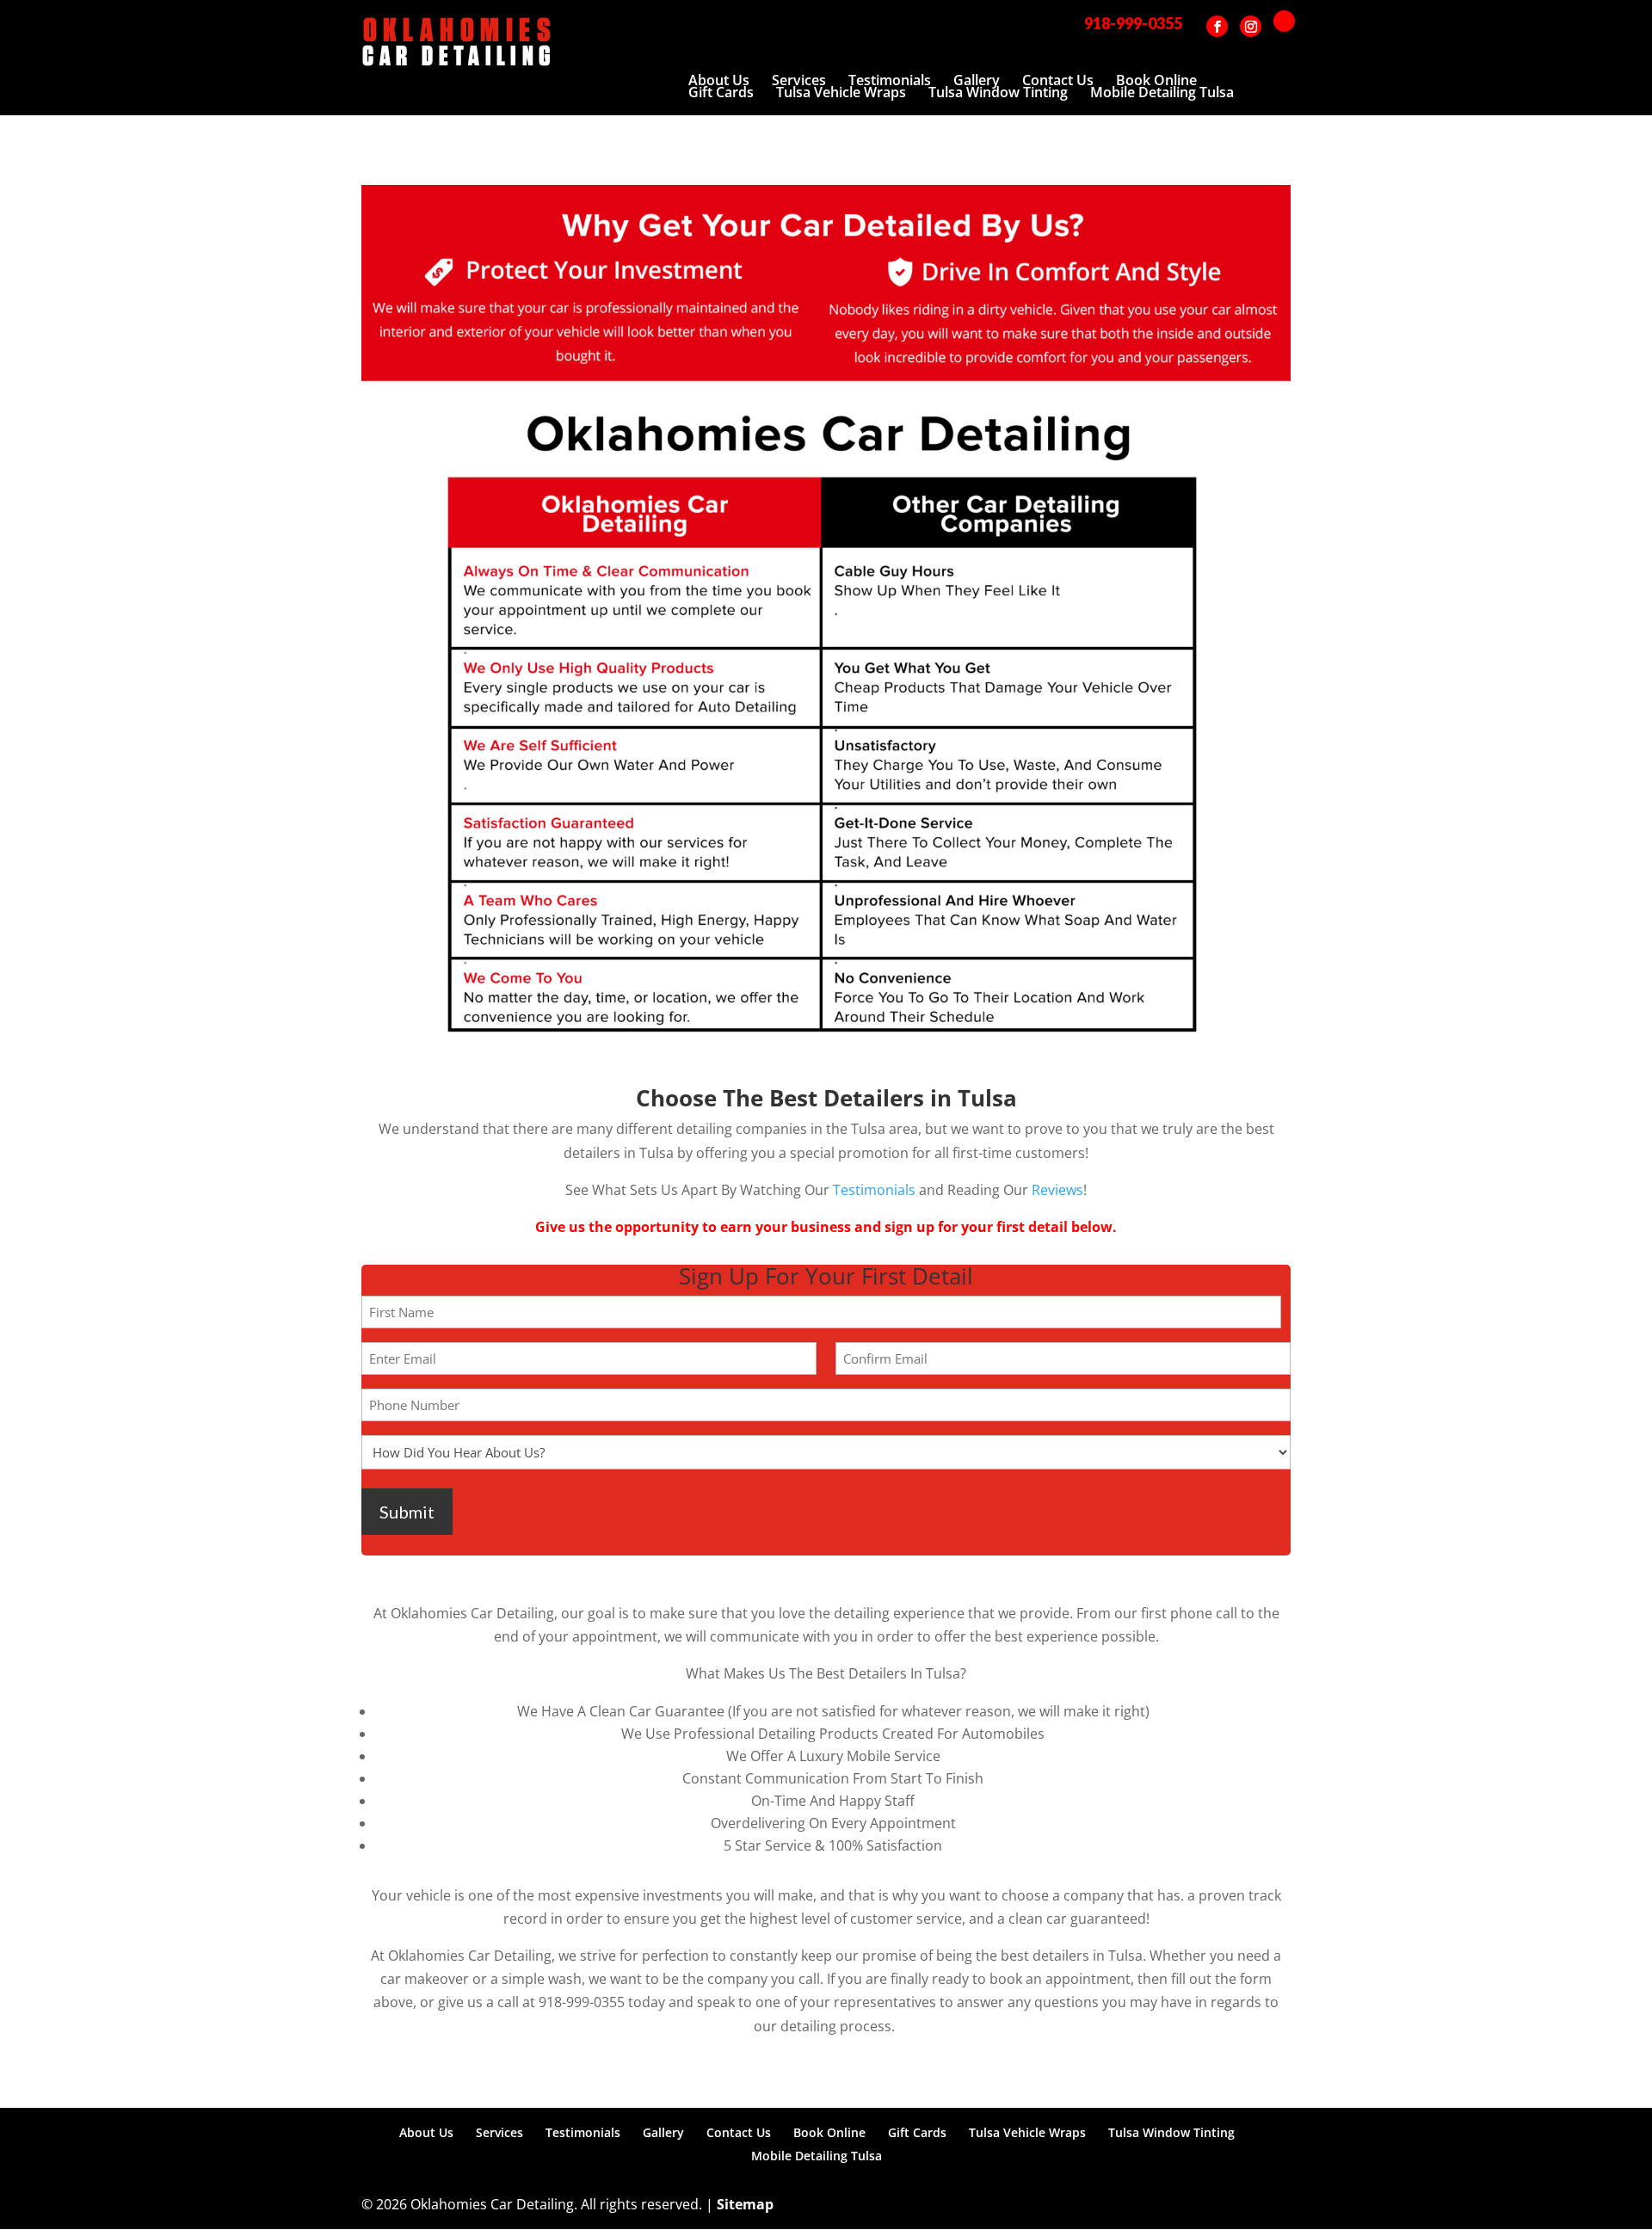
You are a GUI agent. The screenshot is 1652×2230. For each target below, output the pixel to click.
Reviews (1057, 1190)
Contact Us (1058, 80)
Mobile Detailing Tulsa (1162, 92)
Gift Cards (721, 92)
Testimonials (890, 80)
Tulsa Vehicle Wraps (841, 92)
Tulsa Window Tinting (998, 92)
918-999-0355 (1133, 23)
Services (799, 80)
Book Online (1156, 80)
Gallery (977, 80)
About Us (719, 80)
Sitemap (745, 2204)
